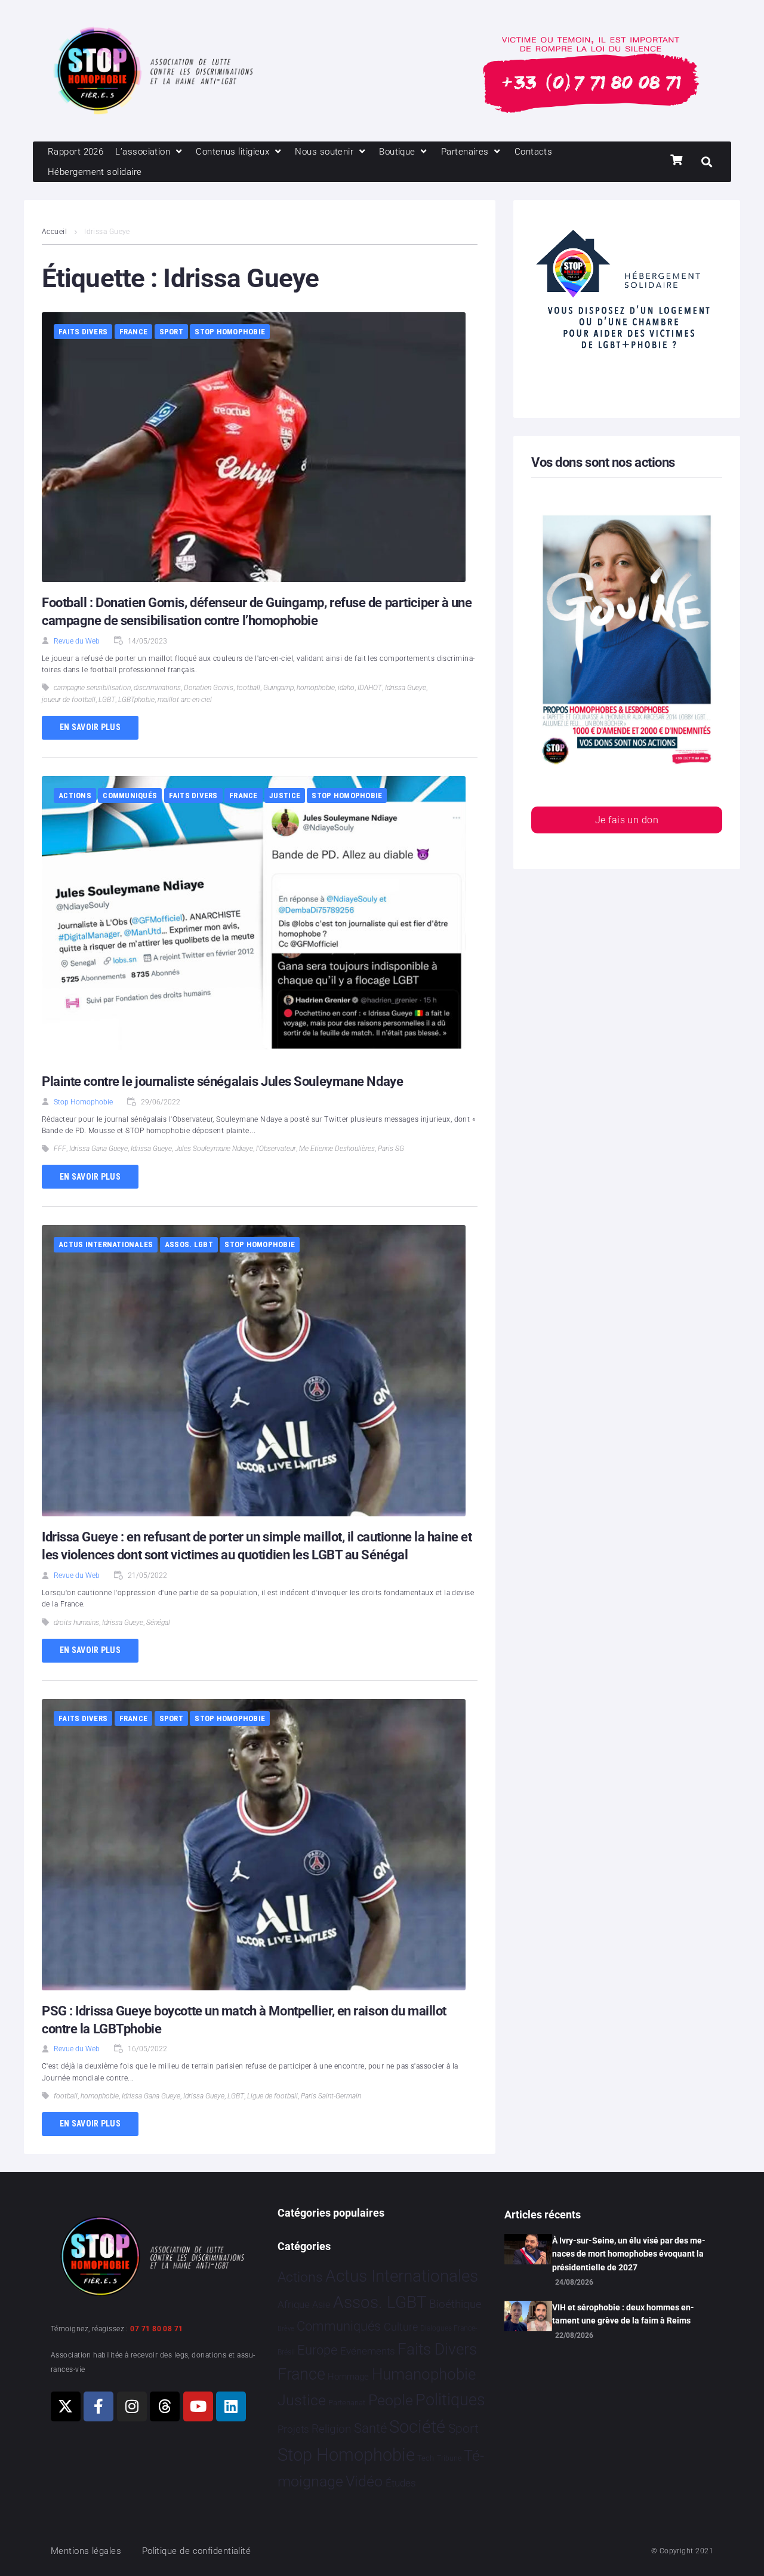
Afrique (294, 2304)
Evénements (368, 2351)
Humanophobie (424, 2374)
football (248, 688)
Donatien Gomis (209, 688)
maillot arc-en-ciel (185, 700)
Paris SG (391, 1149)
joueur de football (69, 700)
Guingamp (278, 688)
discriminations (157, 688)
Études (401, 2483)
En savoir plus (90, 727)
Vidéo (364, 2481)
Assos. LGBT (189, 1244)
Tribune (449, 2458)
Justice (285, 795)
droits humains (76, 1623)
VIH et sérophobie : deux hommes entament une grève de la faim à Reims (623, 2314)
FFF (60, 1149)
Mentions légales (86, 2551)
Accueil (54, 232)
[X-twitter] (66, 2406)
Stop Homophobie (230, 332)
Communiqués (130, 795)
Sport (171, 332)
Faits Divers (83, 332)
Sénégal (158, 1623)
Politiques (450, 2400)
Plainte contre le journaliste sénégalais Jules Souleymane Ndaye (222, 1081)
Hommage (348, 2377)
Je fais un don (627, 820)
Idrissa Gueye (406, 688)
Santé (370, 2428)
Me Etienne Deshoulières (337, 1149)
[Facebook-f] (98, 2406)
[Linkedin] (231, 2406)
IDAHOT (370, 688)
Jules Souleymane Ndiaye (214, 1149)
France (134, 332)
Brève (286, 2329)
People (391, 2400)
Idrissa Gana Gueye (98, 1149)
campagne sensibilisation (92, 688)
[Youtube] (198, 2406)
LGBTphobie (136, 700)
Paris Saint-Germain (331, 2096)
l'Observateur (276, 1149)
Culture (401, 2327)
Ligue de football (272, 2096)
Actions (75, 795)
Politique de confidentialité (197, 2551)
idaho (346, 688)
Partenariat (347, 2403)
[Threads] (165, 2406)
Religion (331, 2429)
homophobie (316, 688)
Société (417, 2427)
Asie (321, 2305)
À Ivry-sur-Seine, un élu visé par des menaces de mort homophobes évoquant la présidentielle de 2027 (629, 2254)
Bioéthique (455, 2304)
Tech (426, 2458)
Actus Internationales (106, 1244)
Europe (317, 2350)
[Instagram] (132, 2406)
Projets (293, 2429)
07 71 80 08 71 (156, 2329)
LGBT (107, 700)
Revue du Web (77, 641)
